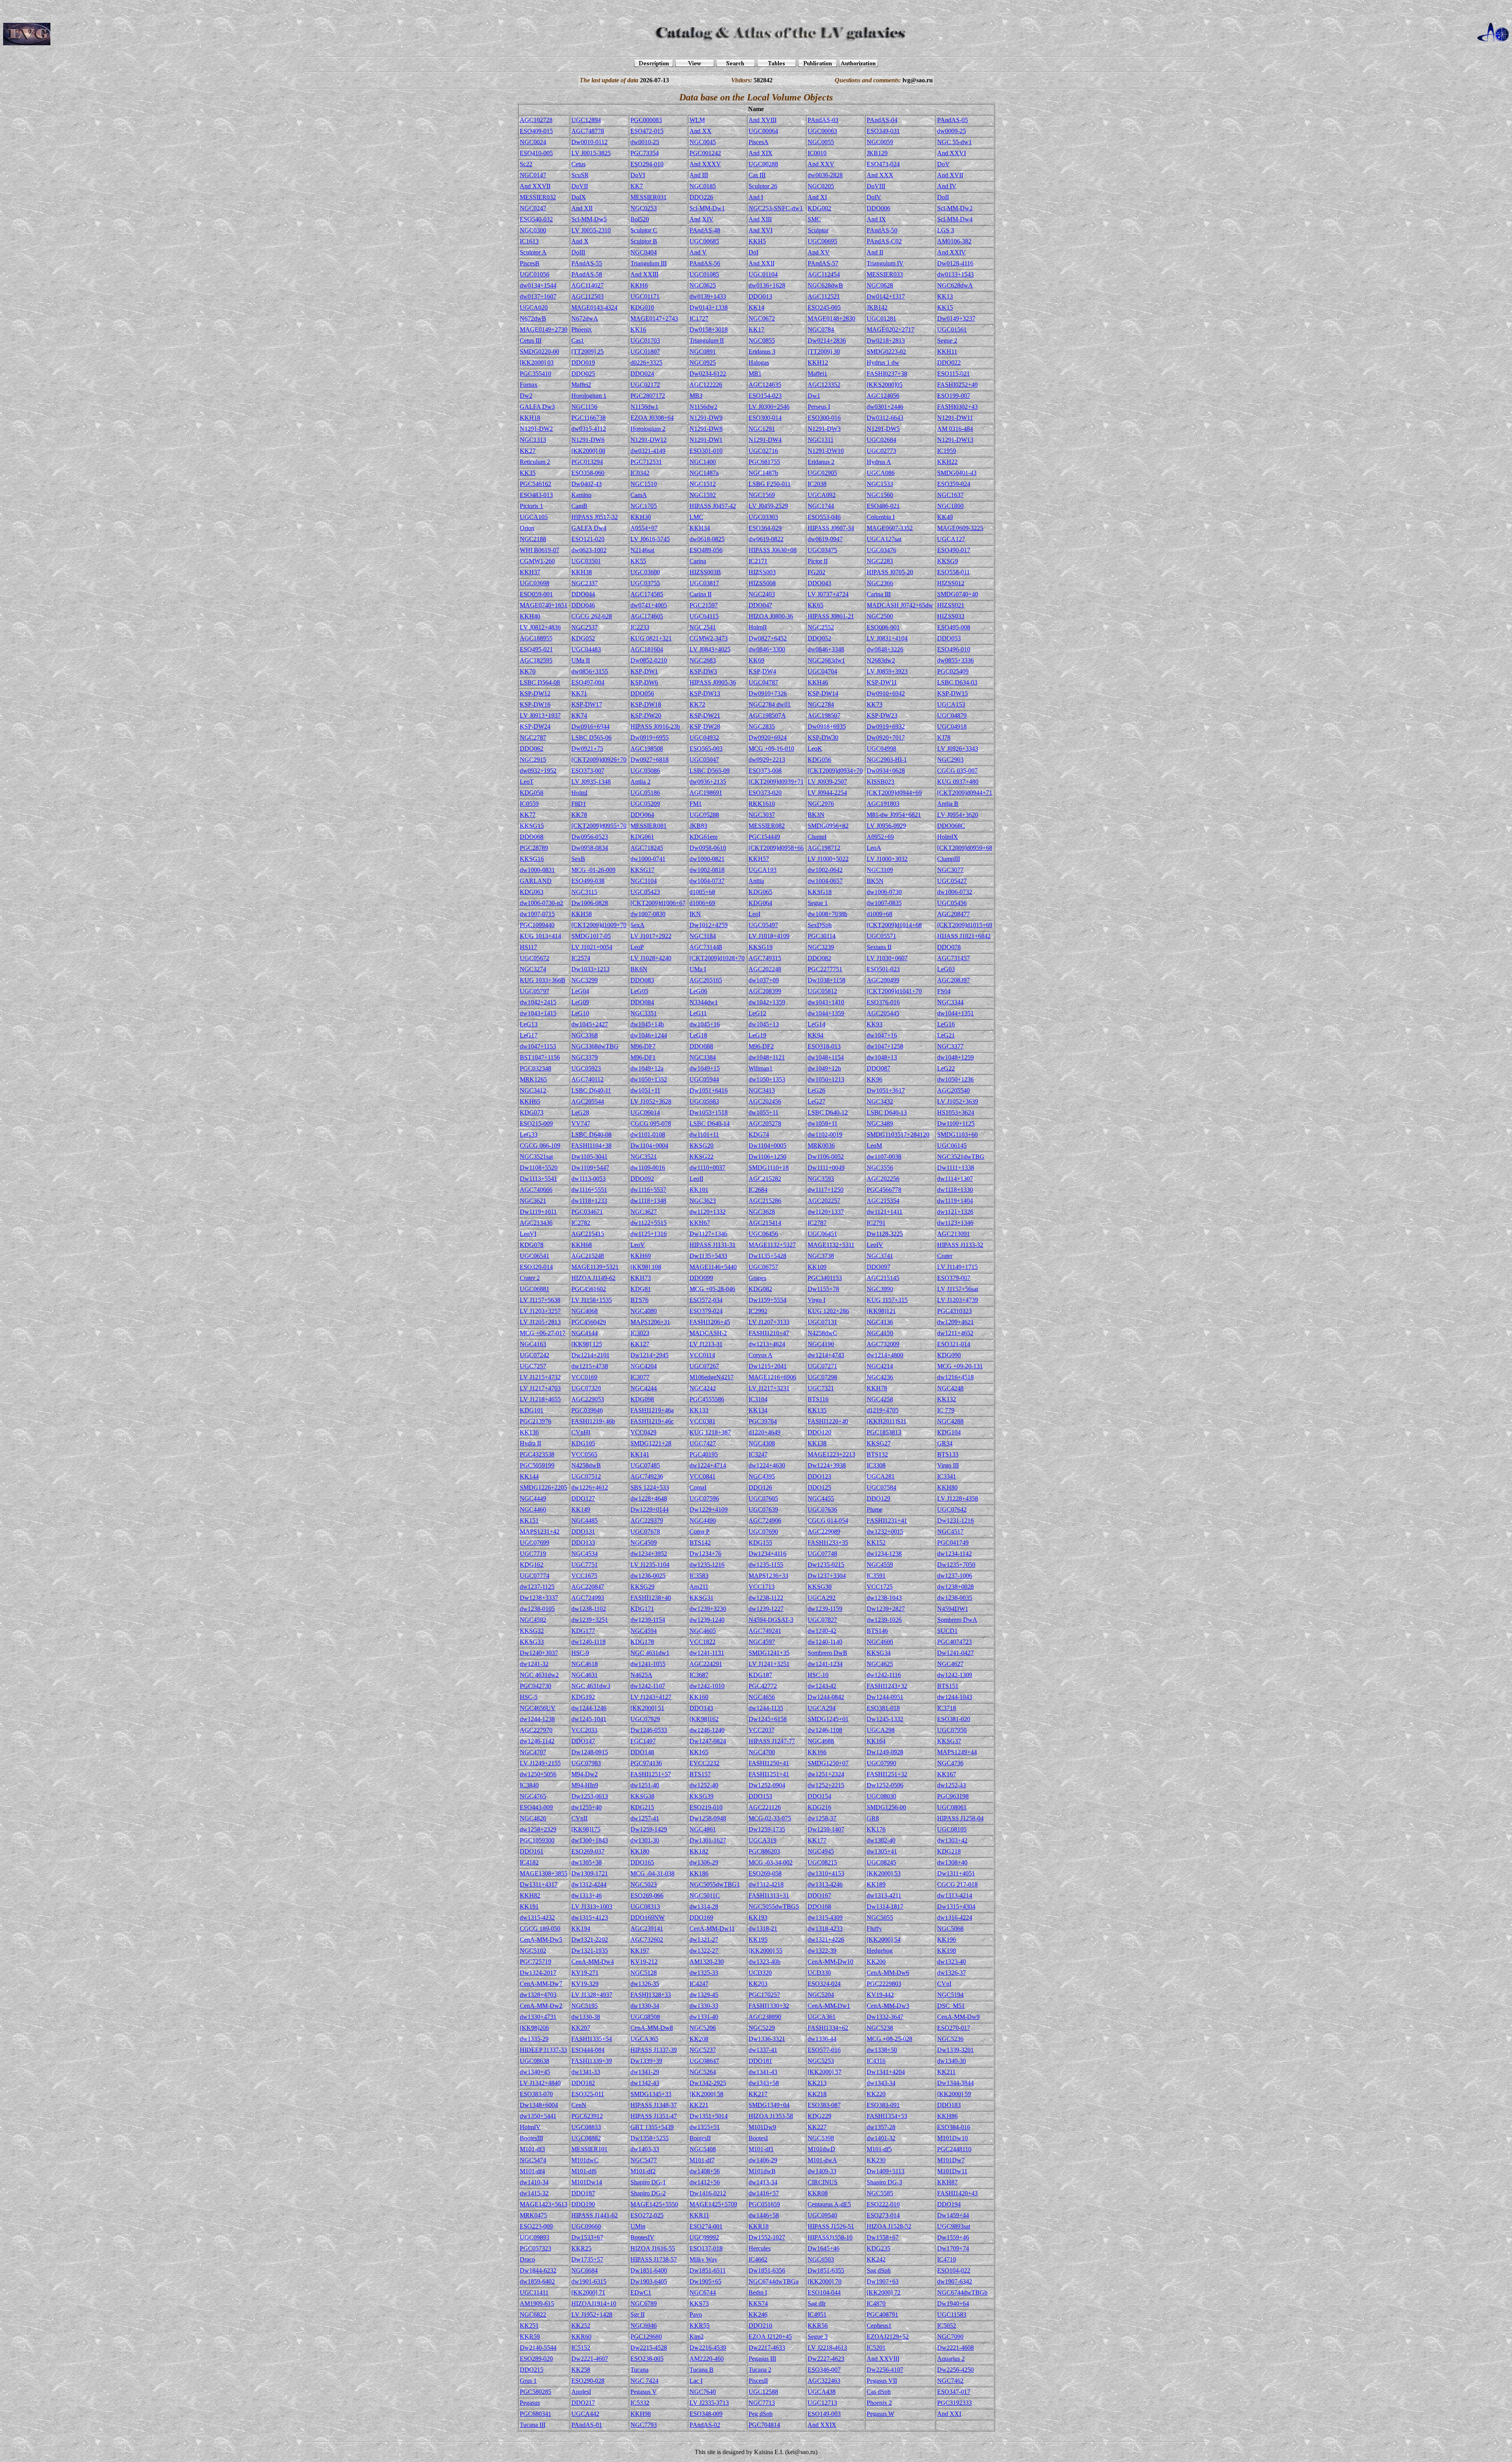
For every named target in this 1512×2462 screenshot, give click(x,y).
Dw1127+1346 (708, 1234)
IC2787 (817, 1223)
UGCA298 (881, 1730)
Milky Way (703, 2259)
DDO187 (583, 2193)
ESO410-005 (536, 153)
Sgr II (637, 2315)
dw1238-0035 (955, 1598)
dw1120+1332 (708, 1212)
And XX (700, 131)
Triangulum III (649, 263)
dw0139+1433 (708, 296)
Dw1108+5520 (539, 1168)
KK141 (640, 1454)
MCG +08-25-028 (889, 2039)
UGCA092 (822, 495)
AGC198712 (824, 848)
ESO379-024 (706, 1311)
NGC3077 (950, 870)
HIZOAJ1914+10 (594, 2303)
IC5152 (581, 2348)
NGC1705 (644, 506)
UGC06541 (535, 1256)
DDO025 (583, 374)
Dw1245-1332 (885, 1719)
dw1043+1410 (826, 1002)
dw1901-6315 (589, 2281)
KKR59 (530, 2337)
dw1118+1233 (589, 1201)
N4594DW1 (953, 1609)
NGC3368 (585, 1035)
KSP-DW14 (823, 693)
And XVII (950, 175)
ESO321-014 (954, 1344)
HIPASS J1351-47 (654, 2116)
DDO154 (819, 1796)
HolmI (579, 793)
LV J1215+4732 (540, 1377)
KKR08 (818, 2193)
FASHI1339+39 (592, 2061)
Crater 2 (530, 1278)
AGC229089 (824, 1532)
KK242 (876, 2259)
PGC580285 (535, 2392)
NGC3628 (762, 1212)
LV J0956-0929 (886, 826)
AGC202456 (765, 1101)
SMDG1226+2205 (543, 1487)
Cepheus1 (879, 2326)
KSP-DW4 (762, 671)
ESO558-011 (953, 572)
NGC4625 (880, 1664)
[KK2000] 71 (588, 2292)
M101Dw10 (952, 2138)
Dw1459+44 (953, 2215)
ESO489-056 (706, 550)
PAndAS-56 (705, 263)
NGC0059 (880, 142)
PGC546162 (535, 484)
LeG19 (757, 1035)
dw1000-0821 (707, 859)
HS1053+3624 (956, 1112)
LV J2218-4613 (827, 2348)
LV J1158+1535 (592, 1300)
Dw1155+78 (823, 1289)
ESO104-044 (824, 2292)
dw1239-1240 (707, 1620)
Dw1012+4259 (709, 925)
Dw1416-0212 (708, 2193)
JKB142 (877, 307)
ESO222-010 (883, 2204)
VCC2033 (584, 1730)
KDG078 (532, 1245)
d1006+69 (702, 903)
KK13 (945, 296)
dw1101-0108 (648, 1135)
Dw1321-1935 (590, 1951)
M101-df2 (643, 2171)
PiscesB (530, 263)
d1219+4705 (883, 1410)
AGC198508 (647, 749)
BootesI (758, 2138)
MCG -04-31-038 (652, 1873)
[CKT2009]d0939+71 (776, 782)
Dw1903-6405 (649, 2281)
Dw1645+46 (824, 2248)
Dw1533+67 (587, 2237)
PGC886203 (764, 1851)
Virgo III (948, 1465)
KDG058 (532, 793)
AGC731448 (706, 947)
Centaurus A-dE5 (829, 2204)
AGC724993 (588, 1598)
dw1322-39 (822, 1951)
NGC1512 (703, 484)
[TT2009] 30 (824, 352)
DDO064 (642, 815)
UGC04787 (763, 682)
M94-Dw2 (585, 1774)
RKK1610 (762, 804)
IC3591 (876, 1576)
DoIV (874, 197)
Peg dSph (761, 2414)
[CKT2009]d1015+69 (965, 925)
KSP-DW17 (587, 704)
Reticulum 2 (535, 462)
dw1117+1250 (825, 1190)
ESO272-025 (647, 2215)
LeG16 (946, 1024)
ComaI (698, 1487)
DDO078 (949, 947)
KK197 (640, 1951)
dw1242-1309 (955, 1675)
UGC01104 (763, 274)
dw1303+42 (952, 1840)
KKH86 (947, 2116)
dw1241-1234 (825, 1664)
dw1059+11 (823, 1123)
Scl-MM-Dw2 (955, 208)
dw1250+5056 (538, 1774)
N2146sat (642, 550)
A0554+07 (644, 528)
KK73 (875, 704)
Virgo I (816, 1300)
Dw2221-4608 (955, 2348)
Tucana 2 (760, 2370)
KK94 (815, 1035)
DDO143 (701, 1708)
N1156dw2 (703, 407)
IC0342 (640, 473)
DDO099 (701, 1278)
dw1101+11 (704, 1135)
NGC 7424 (644, 2381)
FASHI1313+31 (769, 1895)
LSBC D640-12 (828, 1112)
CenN (579, 2105)
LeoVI (528, 1234)
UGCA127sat (884, 539)
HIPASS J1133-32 (960, 1245)
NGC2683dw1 (826, 660)
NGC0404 (644, 252)
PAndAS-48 (705, 230)
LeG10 (580, 1013)
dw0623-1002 (589, 550)
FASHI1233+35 (828, 1543)
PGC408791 (882, 2315)
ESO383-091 (883, 2105)
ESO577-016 (824, 2050)
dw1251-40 (645, 1785)
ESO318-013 (824, 1046)
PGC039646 (587, 1410)
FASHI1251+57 (651, 1774)
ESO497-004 (588, 682)
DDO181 (760, 2061)
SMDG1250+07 (828, 1763)
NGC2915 (533, 760)
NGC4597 (762, 1642)
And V (698, 252)
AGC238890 (765, 2017)
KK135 (817, 1410)
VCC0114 (702, 1355)
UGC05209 (645, 804)
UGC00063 (822, 131)
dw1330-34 (645, 2006)
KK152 (876, 1543)
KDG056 (819, 760)
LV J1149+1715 (957, 1267)
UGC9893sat (954, 2226)
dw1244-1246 (589, 1708)
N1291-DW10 (826, 451)
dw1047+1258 (885, 1046)
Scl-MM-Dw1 (707, 208)
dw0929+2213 (767, 760)
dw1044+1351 (955, 1013)
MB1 (755, 374)
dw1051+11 (645, 1090)
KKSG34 (879, 1653)
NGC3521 (644, 1157)
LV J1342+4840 (540, 2083)
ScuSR (580, 175)
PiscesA (759, 142)
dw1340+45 (535, 2072)
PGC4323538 (537, 1454)
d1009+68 (879, 914)
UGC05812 (822, 991)
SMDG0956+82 (828, 826)
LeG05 (639, 991)
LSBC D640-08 (591, 1135)
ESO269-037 (588, 1851)
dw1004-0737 (707, 881)
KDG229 (819, 2116)
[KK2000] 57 (825, 2072)
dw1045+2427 (590, 1024)
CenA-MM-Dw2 (541, 2006)
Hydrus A (879, 462)
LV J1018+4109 (769, 936)
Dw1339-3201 (955, 2050)
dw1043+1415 (538, 1013)
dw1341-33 (586, 2072)
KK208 (699, 2039)
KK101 (699, 1190)
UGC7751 (585, 1565)
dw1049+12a (647, 1068)
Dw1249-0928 (885, 1752)
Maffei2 (581, 385)
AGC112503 (587, 296)
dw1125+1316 (649, 1234)
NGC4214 (880, 1366)
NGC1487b (763, 473)
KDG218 (949, 1851)
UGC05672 (535, 958)
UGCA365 (644, 2039)
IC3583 (699, 1576)
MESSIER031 (649, 197)
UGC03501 (586, 561)
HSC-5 (529, 1697)
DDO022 (949, 363)
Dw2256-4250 (955, 2370)
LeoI (754, 914)
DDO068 (532, 837)
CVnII (579, 1818)
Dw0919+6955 (649, 737)
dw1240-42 (822, 1631)
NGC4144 (585, 1333)
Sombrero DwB (827, 1653)
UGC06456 (763, 1234)
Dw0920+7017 (886, 737)
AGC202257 (824, 1201)
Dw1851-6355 (826, 2270)
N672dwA (585, 318)
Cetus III (531, 340)
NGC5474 (533, 2160)
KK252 (581, 2326)
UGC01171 (645, 296)
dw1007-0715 (537, 914)
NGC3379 (585, 1057)
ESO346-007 (824, 2370)
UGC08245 (881, 1862)
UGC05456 (952, 903)
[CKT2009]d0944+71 (965, 793)
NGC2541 (703, 627)
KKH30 (641, 517)
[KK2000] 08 (588, 451)
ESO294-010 (647, 164)
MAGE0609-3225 (960, 528)
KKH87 (947, 2182)
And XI (817, 197)
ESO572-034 (706, 1300)
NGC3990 (880, 1289)
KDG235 (878, 2248)
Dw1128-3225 (885, 1234)
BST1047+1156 (540, 1057)
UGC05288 (704, 815)
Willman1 (761, 1068)
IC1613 (529, 241)
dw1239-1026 (884, 1620)
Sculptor (818, 230)
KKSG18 (820, 892)
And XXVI (951, 153)
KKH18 (530, 418)
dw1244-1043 (955, 1697)
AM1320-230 (707, 1962)
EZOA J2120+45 (770, 2337)
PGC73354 (645, 153)
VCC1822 (702, 1642)
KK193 (758, 1917)
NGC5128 (644, 1973)
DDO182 (583, 2083)
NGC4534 (585, 1554)
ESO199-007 (954, 396)
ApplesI (581, 2392)
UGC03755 (645, 583)
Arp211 (699, 1587)
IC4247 (699, 1984)
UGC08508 (645, 2017)
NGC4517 (950, 1532)
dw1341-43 (763, 2072)
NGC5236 (950, 2039)
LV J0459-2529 (768, 506)
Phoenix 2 (879, 2403)
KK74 (579, 715)
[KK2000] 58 (706, 2094)
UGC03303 (763, 517)
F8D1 (579, 804)
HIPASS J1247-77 (772, 1741)
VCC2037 (762, 1730)
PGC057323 (535, 2248)
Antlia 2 (640, 782)
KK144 (529, 1476)
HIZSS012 (951, 583)
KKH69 (641, 1256)
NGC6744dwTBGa (774, 2281)
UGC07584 (881, 1487)
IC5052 (947, 2326)
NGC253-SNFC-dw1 (776, 208)
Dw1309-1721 (590, 1873)
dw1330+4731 (538, 2017)
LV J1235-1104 (650, 1565)
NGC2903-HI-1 (887, 760)
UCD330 (819, 1973)
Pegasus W (880, 2414)
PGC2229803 (884, 1984)
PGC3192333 (954, 2403)
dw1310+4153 (826, 1873)
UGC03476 (881, 550)
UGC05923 (586, 1068)
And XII (582, 208)
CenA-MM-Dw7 (541, 1984)
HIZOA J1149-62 (593, 1278)
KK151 (529, 1520)
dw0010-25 (645, 142)
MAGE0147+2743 (654, 318)
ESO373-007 (588, 771)
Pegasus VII (882, 2381)
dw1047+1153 (538, 1046)
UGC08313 (645, 1906)
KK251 (529, 2326)
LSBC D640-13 (887, 1112)
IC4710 (947, 2259)
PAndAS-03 (823, 120)
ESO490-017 (954, 550)
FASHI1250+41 (769, 1763)
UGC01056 (535, 274)
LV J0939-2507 (827, 782)
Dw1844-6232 (538, 2270)
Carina (698, 561)
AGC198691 (706, 793)
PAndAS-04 (882, 120)
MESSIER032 (538, 197)
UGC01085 (704, 274)
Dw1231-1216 (955, 1520)
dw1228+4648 (649, 1498)
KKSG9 (948, 561)
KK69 (756, 660)
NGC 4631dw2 (539, 1675)
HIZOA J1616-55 (653, 2248)
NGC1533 (880, 484)
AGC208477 (953, 914)
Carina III (879, 594)
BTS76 (639, 1300)
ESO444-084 (588, 2050)
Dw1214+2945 (649, 1355)
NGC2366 (880, 583)
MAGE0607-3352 (890, 528)
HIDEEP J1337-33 (543, 2050)
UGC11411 (534, 2292)
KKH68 (582, 1245)
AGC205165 (706, 980)
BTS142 (700, 1543)
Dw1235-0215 (826, 1565)
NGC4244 (644, 1388)
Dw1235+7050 (956, 1565)
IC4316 (876, 2061)
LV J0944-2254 (827, 793)
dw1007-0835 (884, 903)
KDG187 (760, 1675)
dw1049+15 (705, 1068)
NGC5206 (703, 2028)
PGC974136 (646, 1763)
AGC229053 (588, 1399)
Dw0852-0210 (649, 660)
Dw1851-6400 (649, 2270)
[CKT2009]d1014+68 (894, 925)
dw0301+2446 (885, 407)
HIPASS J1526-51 (831, 2226)
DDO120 (819, 1432)
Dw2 (526, 396)
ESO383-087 (824, 2105)
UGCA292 (822, 1598)
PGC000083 (646, 120)
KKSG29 (642, 1587)
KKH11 (947, 352)
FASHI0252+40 (957, 385)
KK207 (581, 2028)
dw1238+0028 (955, 1587)
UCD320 (760, 1973)
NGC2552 (821, 627)
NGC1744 (821, 506)
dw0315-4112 (589, 429)
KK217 (758, 2094)
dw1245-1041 (589, 1719)
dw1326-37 (951, 1973)
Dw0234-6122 (708, 374)
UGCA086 (881, 473)
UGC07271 (822, 1366)
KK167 (947, 1774)
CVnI (944, 1984)
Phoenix (582, 329)
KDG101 (532, 1410)
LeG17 (529, 1035)
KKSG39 (701, 1796)
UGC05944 (704, 1079)
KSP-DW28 (705, 726)
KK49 (945, 517)
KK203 (758, 1984)
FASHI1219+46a (652, 1410)
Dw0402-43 (586, 484)
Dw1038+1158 (826, 980)
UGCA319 (762, 1840)
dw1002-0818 (707, 870)
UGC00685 (704, 241)
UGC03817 (704, 583)
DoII (943, 197)
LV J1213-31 (706, 1344)
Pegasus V (644, 2392)
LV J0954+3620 (958, 815)
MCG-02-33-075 (770, 1818)
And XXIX (822, 2425)
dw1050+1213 (826, 1079)
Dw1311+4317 (539, 1884)
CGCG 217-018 (957, 1884)
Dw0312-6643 (885, 418)
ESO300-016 (824, 418)
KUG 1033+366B (543, 980)
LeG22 (946, 1068)
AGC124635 (765, 385)
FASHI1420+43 (957, 2193)
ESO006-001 (883, 627)
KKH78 (877, 1388)
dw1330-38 (586, 2017)
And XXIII (644, 274)
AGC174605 (647, 616)
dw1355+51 (705, 2127)
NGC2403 (762, 594)
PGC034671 (587, 1212)
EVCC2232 (704, 1763)
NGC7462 (950, 2381)
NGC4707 (533, 1752)
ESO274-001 (706, 2226)
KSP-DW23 (882, 715)
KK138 (817, 1443)
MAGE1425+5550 (654, 2204)
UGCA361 (822, 2017)
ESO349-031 (883, 131)
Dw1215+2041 (768, 1366)
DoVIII (876, 186)
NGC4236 (880, 1377)
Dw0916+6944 (590, 726)
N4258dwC (822, 1333)
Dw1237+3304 (827, 1576)
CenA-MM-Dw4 (593, 1962)
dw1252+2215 (826, 1785)
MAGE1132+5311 (831, 1245)
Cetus (578, 164)
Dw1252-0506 (885, 1785)
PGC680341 (535, 2414)
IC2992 (758, 1311)
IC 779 (946, 1410)
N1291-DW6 (588, 440)
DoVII (580, 186)
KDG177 (583, 1631)
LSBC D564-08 (540, 682)
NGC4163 (533, 1344)
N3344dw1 (704, 1002)
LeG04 (580, 991)
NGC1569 (762, 495)
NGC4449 (533, 1498)
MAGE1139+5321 (595, 1267)
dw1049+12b (824, 1068)
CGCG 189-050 (540, 1929)
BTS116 (818, 1399)
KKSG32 (532, 1631)
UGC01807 (645, 352)
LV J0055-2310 (591, 230)
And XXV (821, 164)
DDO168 (819, 1906)
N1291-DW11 (955, 418)
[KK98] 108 (646, 1267)
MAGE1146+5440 (713, 1267)
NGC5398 (821, 2138)
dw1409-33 (822, 2171)
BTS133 (948, 1454)
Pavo (696, 2315)
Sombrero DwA (957, 1620)
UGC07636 (822, 1509)
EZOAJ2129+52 (888, 2337)
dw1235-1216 (707, 1565)
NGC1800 (950, 506)
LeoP (637, 947)
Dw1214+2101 (590, 1355)
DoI (753, 252)
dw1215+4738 (590, 1366)
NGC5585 (880, 2193)
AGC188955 (536, 638)
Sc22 (526, 164)
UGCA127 (951, 539)
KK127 (640, 1344)
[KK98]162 (704, 1719)
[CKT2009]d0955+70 (599, 826)
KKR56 (818, 2326)
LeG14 (816, 1024)
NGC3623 (703, 1201)
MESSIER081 (649, 826)
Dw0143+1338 (709, 307)
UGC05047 (704, 760)
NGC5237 (703, 2050)
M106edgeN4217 (712, 1377)
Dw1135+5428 (767, 1256)
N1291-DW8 (706, 429)
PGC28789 (534, 848)
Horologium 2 (648, 429)
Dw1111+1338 (956, 1168)
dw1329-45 (704, 1995)
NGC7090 (950, 2337)
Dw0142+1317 (886, 296)
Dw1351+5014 (709, 2116)
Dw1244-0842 (826, 1697)
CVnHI (581, 1432)
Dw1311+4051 (956, 1873)
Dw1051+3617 (886, 1090)
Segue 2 (947, 340)
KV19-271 (585, 1973)
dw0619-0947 (825, 539)
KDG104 (949, 1432)
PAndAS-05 (952, 120)
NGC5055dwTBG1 (715, 1884)
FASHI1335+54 (592, 2039)
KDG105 (583, 1443)
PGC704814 (764, 2425)
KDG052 (583, 638)
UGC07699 (535, 1543)
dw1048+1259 (955, 1057)
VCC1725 (880, 1587)
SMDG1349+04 (769, 2105)
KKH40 (530, 616)
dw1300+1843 (590, 1840)
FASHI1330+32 (769, 2006)
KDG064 (760, 903)
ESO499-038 (588, 881)
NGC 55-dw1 (954, 142)
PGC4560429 (589, 1322)
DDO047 (760, 605)
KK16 (638, 329)
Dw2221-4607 (590, 2359)
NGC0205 (821, 186)
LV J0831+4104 (887, 638)
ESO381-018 (883, 1708)
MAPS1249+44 (957, 1752)
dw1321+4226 (826, 1940)
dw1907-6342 (955, 2281)
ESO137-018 (706, 2248)
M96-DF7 (643, 1046)
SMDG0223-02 (886, 352)
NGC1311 (821, 440)
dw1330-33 (704, 2006)
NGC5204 (821, 1995)
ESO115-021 (953, 374)
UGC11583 (952, 2315)
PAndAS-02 (705, 2425)
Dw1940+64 (953, 2303)
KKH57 (759, 859)
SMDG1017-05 (591, 936)
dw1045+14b (647, 1024)
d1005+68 (702, 892)
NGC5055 (880, 1917)
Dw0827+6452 (768, 638)
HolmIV (530, 2127)
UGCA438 (822, 2392)
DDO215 (532, 2370)
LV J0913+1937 (540, 715)
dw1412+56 (705, 2182)
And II (875, 252)
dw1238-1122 (766, 1598)
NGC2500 (880, 616)
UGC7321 (821, 1388)
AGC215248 (588, 1256)
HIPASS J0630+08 (773, 550)
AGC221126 (765, 1807)
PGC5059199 (537, 1465)
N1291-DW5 (883, 429)
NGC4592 (533, 1620)
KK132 (947, 1399)
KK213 (817, 2083)
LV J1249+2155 (540, 1763)
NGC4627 (950, 1664)
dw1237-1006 (955, 1576)
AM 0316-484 (955, 429)
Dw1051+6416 (709, 1090)
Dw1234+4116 (767, 1554)
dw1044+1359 (826, 1013)
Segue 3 (818, 2337)
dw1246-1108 (825, 1730)
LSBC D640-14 (710, 1123)
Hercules (760, 2248)
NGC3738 (821, 1256)
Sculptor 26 (763, 186)
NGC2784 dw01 (770, 704)
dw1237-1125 (537, 1587)
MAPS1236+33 (768, 1576)
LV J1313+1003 (592, 1906)
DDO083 (642, 980)
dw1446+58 (764, 2215)
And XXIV (951, 252)
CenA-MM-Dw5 (541, 1940)
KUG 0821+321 (651, 638)
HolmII (758, 627)
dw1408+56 (705, 2171)
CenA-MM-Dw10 (830, 1962)
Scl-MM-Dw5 (589, 219)
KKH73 (641, 1278)
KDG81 (641, 1289)
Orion (527, 528)
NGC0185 (703, 186)
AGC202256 (883, 1179)
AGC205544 (588, 1101)
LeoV (638, 1245)
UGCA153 (951, 704)
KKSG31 (701, 1598)
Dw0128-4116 (955, 263)
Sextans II (879, 947)
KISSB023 (880, 782)
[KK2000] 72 (884, 2292)
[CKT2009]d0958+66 (776, 848)
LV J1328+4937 (592, 1995)
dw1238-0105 (537, 1609)
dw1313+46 (586, 1895)
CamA (639, 495)
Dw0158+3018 (709, 329)
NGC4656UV (538, 1708)
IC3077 (640, 1377)
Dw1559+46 (953, 2237)
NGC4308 (762, 1443)
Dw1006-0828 (590, 903)
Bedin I (758, 2292)
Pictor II (818, 561)
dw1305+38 (586, 1862)
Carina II (700, 594)
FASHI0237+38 (887, 374)
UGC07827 (822, 1620)
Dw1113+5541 (538, 1179)
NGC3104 (644, 881)
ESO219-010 (706, 1807)
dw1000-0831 (537, 870)
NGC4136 (880, 1322)
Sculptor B (644, 241)
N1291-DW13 (955, 440)
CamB (579, 506)
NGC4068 (585, 1311)
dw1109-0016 (648, 1168)
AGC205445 (883, 1013)
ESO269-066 (647, 1895)
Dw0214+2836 (827, 340)
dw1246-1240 (707, 1730)
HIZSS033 (951, 616)
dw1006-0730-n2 (541, 903)
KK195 (758, 1940)
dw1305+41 (882, 1851)
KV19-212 (644, 1962)
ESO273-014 (883, 2215)
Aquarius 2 (951, 2359)
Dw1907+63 (883, 2281)
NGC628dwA (955, 285)
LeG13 (529, 1024)
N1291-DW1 (706, 440)
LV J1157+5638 (540, 1300)
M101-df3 (532, 2149)
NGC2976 (821, 804)
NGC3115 (584, 892)
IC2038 (817, 484)
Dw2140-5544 (538, 2348)
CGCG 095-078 (651, 1123)
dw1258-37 (822, 1818)
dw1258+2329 (538, 1829)
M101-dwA (822, 2160)
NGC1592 (703, 495)
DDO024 (642, 374)
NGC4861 (703, 1829)
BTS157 (700, 1774)
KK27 (528, 451)
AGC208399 (765, 991)
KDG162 (532, 1565)
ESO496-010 (954, 649)
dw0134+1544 (538, 285)
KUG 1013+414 (540, 936)
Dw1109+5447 (590, 1168)
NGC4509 (644, 1543)
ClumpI (817, 837)
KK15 (945, 307)
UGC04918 (952, 726)
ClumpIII (949, 859)
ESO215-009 (536, 1123)
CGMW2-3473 (709, 638)
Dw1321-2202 (590, 1940)
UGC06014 (645, 1112)
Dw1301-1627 (708, 1840)
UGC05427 (952, 881)
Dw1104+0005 (767, 1146)
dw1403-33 (645, 2149)
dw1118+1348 (648, 1201)
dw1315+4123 (590, 1917)
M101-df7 (702, 2160)
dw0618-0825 (707, 539)
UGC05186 (645, 793)
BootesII (700, 2138)
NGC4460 (533, 1509)
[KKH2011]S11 (887, 1421)
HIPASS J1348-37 (654, 2105)
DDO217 (583, 2403)
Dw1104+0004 (649, 1146)
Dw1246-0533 (649, 1730)
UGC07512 (586, 1476)
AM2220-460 (707, 2359)
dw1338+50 (882, 2050)
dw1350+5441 (538, 2116)
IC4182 (529, 1862)
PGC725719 (535, 1962)
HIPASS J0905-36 (713, 682)
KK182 (699, 1851)
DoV (943, 164)
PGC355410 (535, 374)
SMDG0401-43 (957, 473)
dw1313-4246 (825, 1884)
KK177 (817, 1840)
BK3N (816, 815)
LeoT (527, 782)
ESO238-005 (647, 2359)
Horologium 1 (589, 396)
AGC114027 (587, 285)
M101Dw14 (587, 2182)
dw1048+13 (882, 1057)
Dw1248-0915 (590, 1752)
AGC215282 (765, 1179)
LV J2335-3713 (709, 2403)
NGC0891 (703, 352)
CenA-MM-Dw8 (652, 2028)
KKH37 (530, 572)
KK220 (876, 2094)
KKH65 (530, 1101)
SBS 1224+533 (650, 1487)
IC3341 (947, 1476)
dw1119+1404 (955, 1201)
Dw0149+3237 (956, 318)
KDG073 (532, 1112)
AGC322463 (824, 2381)
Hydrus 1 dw (883, 363)
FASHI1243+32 (887, 1686)
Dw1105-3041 (589, 1157)
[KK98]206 (534, 2028)
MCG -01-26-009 (593, 870)
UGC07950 (952, 1730)
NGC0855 (762, 340)
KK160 (699, 1697)
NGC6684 (585, 2270)
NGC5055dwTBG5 (774, 1906)
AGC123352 (824, 385)
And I (756, 197)
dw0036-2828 (825, 175)
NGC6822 (533, 2315)
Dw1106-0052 (826, 1157)
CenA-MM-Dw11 (712, 1929)
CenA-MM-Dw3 (888, 2006)
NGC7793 (644, 2425)
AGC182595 (536, 660)
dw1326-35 (645, 1984)
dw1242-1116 (884, 1675)
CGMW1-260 (537, 561)
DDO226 (701, 197)
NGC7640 (703, 2392)
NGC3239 (821, 947)
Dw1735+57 (587, 2259)
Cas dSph (879, 2392)
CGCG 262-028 (592, 616)
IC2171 (758, 561)
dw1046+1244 (649, 1035)
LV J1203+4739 (958, 1300)
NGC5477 (644, 2160)
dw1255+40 (586, 1807)
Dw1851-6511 (708, 2270)
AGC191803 (883, 804)
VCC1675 (584, 1576)
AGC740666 (536, 1190)
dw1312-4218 (766, 1884)
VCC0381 (702, 1421)
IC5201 (876, 2348)
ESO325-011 (588, 2094)
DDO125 (819, 1487)
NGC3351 (644, 1013)
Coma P (699, 1532)
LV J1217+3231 (769, 1388)
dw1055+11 (763, 1112)
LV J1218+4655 (540, 1399)
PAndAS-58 (587, 274)
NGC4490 (703, 1520)
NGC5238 (880, 2028)
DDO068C (951, 826)
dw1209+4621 (955, 1322)
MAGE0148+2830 (831, 318)
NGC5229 (762, 2028)
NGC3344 (950, 1002)
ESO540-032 (536, 219)
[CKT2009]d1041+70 (894, 991)
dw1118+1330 (955, 1190)
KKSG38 (642, 1796)
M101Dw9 (762, 2127)
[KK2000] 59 (954, 2094)
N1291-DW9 (706, 418)
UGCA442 (585, 2414)
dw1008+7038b (827, 914)
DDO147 (583, 1741)
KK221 (699, 2105)
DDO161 (532, 1851)
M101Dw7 (951, 2160)
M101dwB (762, 2171)
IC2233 (640, 627)
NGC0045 (703, 142)
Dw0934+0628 (886, 771)
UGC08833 (586, 2127)
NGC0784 (821, 329)
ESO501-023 (883, 969)
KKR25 (581, 2248)
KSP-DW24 (535, 726)
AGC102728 (536, 120)
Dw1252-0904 (767, 1785)
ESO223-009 (536, 2226)
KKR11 (699, 2215)
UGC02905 (822, 473)
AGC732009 (883, 1344)
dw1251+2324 (826, 1774)
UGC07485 (645, 1465)
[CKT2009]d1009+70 (599, 925)
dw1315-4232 (537, 1917)
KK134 (758, 1410)
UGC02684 (881, 440)
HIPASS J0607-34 (831, 528)
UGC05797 (535, 991)
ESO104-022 (954, 2270)
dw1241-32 (534, 1664)
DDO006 (878, 208)
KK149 (581, 1509)
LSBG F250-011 (770, 484)
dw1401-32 (881, 2138)
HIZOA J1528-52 (889, 2226)
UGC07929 (645, 1719)
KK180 (640, 1851)
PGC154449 (764, 837)
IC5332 (640, 2403)
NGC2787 (533, 737)
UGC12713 (822, 2403)
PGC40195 (704, 1454)
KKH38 (582, 572)
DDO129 (878, 1498)
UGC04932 (704, 737)
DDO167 (819, 1895)
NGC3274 (533, 969)
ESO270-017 (954, 2028)
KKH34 (700, 528)
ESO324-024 (824, 1984)
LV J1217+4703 (540, 1388)
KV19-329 (585, 1984)
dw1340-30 (951, 2061)
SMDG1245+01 (828, 1719)
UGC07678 (645, 1532)
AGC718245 (647, 848)
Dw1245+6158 (768, 1719)
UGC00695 (822, 241)
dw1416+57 (764, 2193)
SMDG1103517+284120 (898, 1135)
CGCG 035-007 (957, 771)
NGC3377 (950, 1046)
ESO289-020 (536, 2359)
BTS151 (948, 1686)
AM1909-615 (537, 2303)
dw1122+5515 (649, 1223)
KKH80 (947, 1487)
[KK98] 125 (587, 1344)
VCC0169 (584, 1377)
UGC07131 (822, 1322)
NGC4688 (821, 1741)
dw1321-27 (704, 1940)
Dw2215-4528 (649, 2348)
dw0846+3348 (826, 649)
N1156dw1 (644, 407)
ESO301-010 (706, 451)
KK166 (817, 1752)
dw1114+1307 (955, 1179)
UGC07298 (822, 1377)
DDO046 (583, 605)
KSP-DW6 (644, 682)
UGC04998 (881, 749)
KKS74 (758, 2303)
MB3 (696, 396)
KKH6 (639, 285)
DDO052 (819, 638)
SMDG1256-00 (886, 1807)
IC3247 (758, 1454)
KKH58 (582, 914)
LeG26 (816, 1090)
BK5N (875, 881)
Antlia (756, 881)
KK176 (876, 1829)
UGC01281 (881, 318)
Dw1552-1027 (767, 2237)
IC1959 (947, 451)
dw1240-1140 (825, 1642)
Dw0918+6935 (827, 726)
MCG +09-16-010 (771, 749)
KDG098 (642, 1399)
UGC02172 (645, 385)
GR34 (945, 1443)
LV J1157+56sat (958, 1289)
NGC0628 (880, 285)
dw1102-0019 (825, 1135)
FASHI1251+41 (769, 1774)
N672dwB (533, 318)
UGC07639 (763, 1509)
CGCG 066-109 (540, 1146)
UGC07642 (952, 1509)
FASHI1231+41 (887, 1520)
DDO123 (819, 1476)
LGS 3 (946, 230)
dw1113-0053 (588, 1179)
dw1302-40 (881, 1840)
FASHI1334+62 (828, 2028)
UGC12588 (763, 2392)
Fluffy (874, 1929)
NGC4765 (533, 1796)
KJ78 (944, 737)
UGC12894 (586, 120)
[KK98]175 (586, 1829)
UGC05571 (881, 936)
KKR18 (759, 2226)
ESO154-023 (765, 396)
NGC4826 (533, 1818)
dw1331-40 (704, 2017)
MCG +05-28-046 (712, 1289)
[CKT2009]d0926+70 (599, 760)
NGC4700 (762, 1752)
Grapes (757, 1278)
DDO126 (760, 1487)
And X (580, 241)
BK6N (639, 969)
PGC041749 (953, 1543)
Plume (875, 1509)
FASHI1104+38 (591, 1146)
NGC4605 (703, 1631)
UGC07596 (704, 1498)
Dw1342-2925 (708, 2083)
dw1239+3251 (590, 1620)
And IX (876, 219)
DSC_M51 (951, 2006)
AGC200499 (883, 980)
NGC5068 (950, 1929)
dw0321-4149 (648, 451)
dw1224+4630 (767, 1465)
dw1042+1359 (767, 1002)
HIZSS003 (762, 572)
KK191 (529, 1906)
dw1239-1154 (648, 1620)
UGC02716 (763, 451)
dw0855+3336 (955, 660)
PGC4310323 (954, 1311)
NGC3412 (533, 1090)
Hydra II (530, 1443)
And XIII (760, 219)
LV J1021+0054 (592, 947)
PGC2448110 (954, 2149)
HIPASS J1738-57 (654, 2259)
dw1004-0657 (825, 881)
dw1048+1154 (826, 1057)
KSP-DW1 (644, 671)
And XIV (701, 219)
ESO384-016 (954, 2127)
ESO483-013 (536, 495)
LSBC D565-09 (710, 771)
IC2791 (876, 1223)
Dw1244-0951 (885, 1697)
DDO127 (583, 1498)
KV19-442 (880, 1995)
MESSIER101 (589, 2149)
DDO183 (949, 2105)
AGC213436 (536, 1223)
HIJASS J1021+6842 (964, 936)
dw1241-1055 (648, 1664)
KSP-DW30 (823, 737)
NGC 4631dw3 (591, 1686)
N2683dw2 (881, 660)
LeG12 (757, 1013)
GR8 (873, 1818)
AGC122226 (706, 385)
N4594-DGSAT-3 (771, 1620)
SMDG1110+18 (769, 1168)
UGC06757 (763, 1267)
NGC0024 (533, 142)
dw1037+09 (764, 980)
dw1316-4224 (955, 1917)
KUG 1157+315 (887, 1300)
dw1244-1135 (766, 1708)
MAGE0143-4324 (594, 307)
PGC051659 (764, 2204)
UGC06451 (822, 1234)
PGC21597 (704, 605)
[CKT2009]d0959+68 (965, 848)
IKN (695, 914)
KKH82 (530, 1895)
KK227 (817, 2127)
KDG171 (642, 1609)
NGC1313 (533, 440)
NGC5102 (533, 1951)
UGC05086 (645, 771)
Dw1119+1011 (538, 1212)
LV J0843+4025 (710, 649)
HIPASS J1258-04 (960, 1818)
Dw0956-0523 (590, 837)
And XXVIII (883, 2359)
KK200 (876, 1962)
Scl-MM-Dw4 (955, 219)
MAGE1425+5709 (713, 2204)
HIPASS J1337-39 (654, 2050)
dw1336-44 (822, 2039)
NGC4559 (880, 1565)
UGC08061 (952, 1807)
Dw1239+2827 (886, 1609)
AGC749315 (765, 958)
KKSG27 (879, 1443)
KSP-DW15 (952, 693)
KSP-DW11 (882, 682)
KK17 (756, 329)
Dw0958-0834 (590, 848)
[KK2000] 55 (765, 1951)
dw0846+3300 (767, 649)
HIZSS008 (762, 583)
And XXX (880, 175)
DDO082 (819, 958)
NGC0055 (821, 142)
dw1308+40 (952, 1862)
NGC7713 (762, 2403)
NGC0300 (533, 230)
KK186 (699, 1873)
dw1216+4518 (955, 1377)
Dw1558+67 (883, 2237)
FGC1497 (643, 1741)
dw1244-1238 (537, 1719)
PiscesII (758, 2381)
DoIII (578, 252)
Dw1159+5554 (767, 1300)
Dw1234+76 (705, 1554)
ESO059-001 (536, 594)
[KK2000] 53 (884, 1873)
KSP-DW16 (535, 704)
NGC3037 (762, 815)
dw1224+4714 (708, 1465)
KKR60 (581, 2337)
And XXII (762, 263)
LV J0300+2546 (769, 407)
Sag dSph (879, 2270)
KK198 (947, 1951)
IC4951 (817, 2315)
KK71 (579, 693)
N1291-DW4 (765, 440)
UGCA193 (762, 870)
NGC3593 (821, 1179)
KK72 (697, 704)
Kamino (581, 495)
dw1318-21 (763, 1929)
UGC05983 (704, 1101)
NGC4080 (644, 1311)
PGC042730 (535, 1686)
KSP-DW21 (705, 715)
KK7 (637, 186)
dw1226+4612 (590, 1487)
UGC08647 (704, 2061)
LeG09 (580, 1002)
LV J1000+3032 (887, 859)
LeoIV (875, 1245)
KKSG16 (532, 859)
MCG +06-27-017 (543, 1333)
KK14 (756, 307)
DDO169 (701, 1917)
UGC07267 (704, 1366)
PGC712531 (646, 462)
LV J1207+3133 (769, 1322)
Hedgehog (880, 1951)
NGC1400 (703, 462)
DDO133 (583, 1543)
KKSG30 (820, 1587)
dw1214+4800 (885, 1355)
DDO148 (642, 1752)
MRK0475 (533, 2215)
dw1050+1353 (767, 1079)
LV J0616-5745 (650, 539)
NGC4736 (950, 1763)
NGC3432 (880, 1101)
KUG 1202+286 (828, 1311)
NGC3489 (880, 1123)
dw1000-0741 (648, 859)
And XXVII (535, 186)
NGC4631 (585, 1675)
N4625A (641, 1675)
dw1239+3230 (708, 1609)
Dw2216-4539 (708, 2348)
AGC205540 (953, 1090)
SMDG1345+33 (651, 2094)
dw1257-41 (645, 1818)
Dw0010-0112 (589, 142)
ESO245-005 (824, 307)
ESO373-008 (765, 771)
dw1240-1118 (588, 1642)
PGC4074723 (954, 1642)
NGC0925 (703, 363)
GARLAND (536, 881)
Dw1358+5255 (649, 2138)
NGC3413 (762, 1090)
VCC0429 (643, 1432)
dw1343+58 (764, 2083)
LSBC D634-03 (957, 682)
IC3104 (758, 1399)
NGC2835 (762, 726)
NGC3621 (533, 1201)
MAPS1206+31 (650, 1322)
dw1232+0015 (885, 1532)
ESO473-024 (883, 164)
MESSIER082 (767, 826)
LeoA (874, 848)
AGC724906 (765, 1520)
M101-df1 (761, 2149)
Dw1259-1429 (649, 1829)
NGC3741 (880, 1256)
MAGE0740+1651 (544, 605)
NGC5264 (703, 2072)
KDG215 (642, 1807)
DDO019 (583, 363)
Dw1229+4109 (709, 1509)
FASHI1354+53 (887, 2116)
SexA (637, 925)
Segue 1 (818, 903)
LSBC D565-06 (591, 737)
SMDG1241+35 (769, 1653)
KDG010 (642, 307)
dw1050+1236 (955, 1079)
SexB (578, 859)
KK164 (876, 1741)
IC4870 (876, 2303)
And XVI (761, 230)
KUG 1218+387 (710, 1432)
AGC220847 (588, 1587)
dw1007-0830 (648, 914)
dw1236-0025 (648, 1576)
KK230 (876, 2160)
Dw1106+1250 (767, 1157)
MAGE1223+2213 (831, 1454)
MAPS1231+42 (540, 1532)
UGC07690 (763, 1532)
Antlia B (948, 804)
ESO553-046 (824, 517)
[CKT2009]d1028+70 (717, 958)
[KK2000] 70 (825, 2281)
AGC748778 (588, 131)
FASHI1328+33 (651, 1995)
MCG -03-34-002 (771, 1862)
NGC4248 (950, 1388)
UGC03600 (645, 572)
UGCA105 (534, 517)
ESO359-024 (954, 484)
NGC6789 (644, 2303)
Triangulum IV (885, 263)
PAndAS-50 (882, 230)
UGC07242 (535, 1355)
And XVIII (762, 120)
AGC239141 (647, 1929)
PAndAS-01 (587, 2425)
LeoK (815, 749)
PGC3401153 (825, 1278)
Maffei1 (817, 374)
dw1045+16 (705, 1024)
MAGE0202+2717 (890, 329)
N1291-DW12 (649, 440)
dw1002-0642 (825, 870)
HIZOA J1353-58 (771, 2116)
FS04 (944, 991)
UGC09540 (822, 2215)
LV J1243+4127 (651, 1697)
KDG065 (760, 892)
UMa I (698, 969)
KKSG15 (532, 826)
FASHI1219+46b (593, 1421)
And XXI (949, 2414)
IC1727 (699, 318)
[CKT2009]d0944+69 (894, 793)
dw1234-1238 (884, 1554)
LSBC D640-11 (591, 1090)
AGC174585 (647, 594)
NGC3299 (585, 980)
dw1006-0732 (955, 892)
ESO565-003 (706, 749)
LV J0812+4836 (540, 627)
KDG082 (760, 1289)
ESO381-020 (954, 1719)
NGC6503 (821, 2259)
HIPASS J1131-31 (712, 1245)
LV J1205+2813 (540, 1322)
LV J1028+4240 (651, 958)
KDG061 (642, 837)
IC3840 (529, 1785)
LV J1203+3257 (540, 1311)
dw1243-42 (822, 1686)
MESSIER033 (885, 274)
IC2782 (581, 1223)
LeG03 (946, 969)
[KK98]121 (881, 1311)
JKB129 (877, 153)
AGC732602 (647, 1940)
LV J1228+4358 (958, 1498)
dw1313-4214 (955, 1895)
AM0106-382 (954, 241)
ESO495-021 (536, 649)
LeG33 (529, 1135)
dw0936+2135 (708, 782)
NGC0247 (533, 208)
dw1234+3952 (649, 1554)
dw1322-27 (704, 1951)
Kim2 (697, 2337)
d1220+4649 (764, 1432)
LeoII (696, 1179)
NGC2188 (533, 539)
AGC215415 (588, 1234)
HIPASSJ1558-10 (830, 2237)
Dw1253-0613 (590, 1796)
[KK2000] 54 (884, 1940)
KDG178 (642, 1642)
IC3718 (947, 1708)
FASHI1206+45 (710, 1322)
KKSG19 (761, 947)
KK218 (817, 2094)
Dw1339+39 (646, 2061)
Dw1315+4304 (956, 1906)
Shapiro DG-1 (648, 2182)
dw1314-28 (704, 1906)
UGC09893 (535, 2237)
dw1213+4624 (767, 1344)
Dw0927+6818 (649, 760)
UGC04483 (586, 649)
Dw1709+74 (953, 2248)
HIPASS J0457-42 (713, 506)
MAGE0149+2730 (544, 329)
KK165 (699, 1752)
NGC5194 (950, 1995)
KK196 (947, 1940)
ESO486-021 (883, 506)
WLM (697, 120)
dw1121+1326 (955, 1212)
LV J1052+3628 (651, 1101)
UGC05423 (645, 892)
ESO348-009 (706, 2414)
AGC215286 (765, 1201)
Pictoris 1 (531, 506)
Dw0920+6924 (768, 737)
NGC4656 (762, 1697)
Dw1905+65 (705, 2281)
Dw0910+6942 (886, 693)
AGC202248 (765, 969)
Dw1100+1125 (956, 1123)
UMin (638, 2226)
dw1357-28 (881, 2127)
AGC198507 (824, 715)
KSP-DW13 (705, 693)
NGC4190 (821, 1344)
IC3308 (876, 1465)
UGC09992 (704, 2237)
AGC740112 (587, 1079)
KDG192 (583, 1697)
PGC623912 (587, 2116)
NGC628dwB (825, 285)
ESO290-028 (588, 2381)
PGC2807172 (648, 396)
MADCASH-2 (708, 1333)
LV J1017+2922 (651, 936)
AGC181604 (647, 649)
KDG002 (819, 208)
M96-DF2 (761, 1046)
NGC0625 (703, 285)
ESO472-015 (647, 131)
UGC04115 (704, 616)
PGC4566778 (884, 1190)
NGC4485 (585, 1520)
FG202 (816, 572)
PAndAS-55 (587, 263)
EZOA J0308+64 (652, 418)
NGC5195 (585, 2006)
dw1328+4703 (538, 1995)
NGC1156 (584, 407)
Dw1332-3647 (885, 2017)
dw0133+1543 (955, 274)
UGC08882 (586, 2138)
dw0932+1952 (538, 771)
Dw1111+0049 (826, 1168)
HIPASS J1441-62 (595, 2215)
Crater (945, 1256)
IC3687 (699, 1675)
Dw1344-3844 (955, 2083)
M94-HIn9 (585, 1785)
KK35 (528, 473)
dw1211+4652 (955, 1333)
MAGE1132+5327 (772, 1245)
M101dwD (821, 2149)
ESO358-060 (588, 473)
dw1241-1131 (707, 1653)
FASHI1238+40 (651, 1598)
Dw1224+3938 (827, 1465)
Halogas (759, 363)
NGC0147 (533, 175)
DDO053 (949, 638)
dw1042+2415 (538, 1002)
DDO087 (878, 1068)
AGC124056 (883, 396)
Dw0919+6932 (886, 726)
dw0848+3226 (885, 649)
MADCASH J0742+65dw (900, 605)
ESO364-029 (765, 528)
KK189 (876, 1884)
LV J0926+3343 (958, 749)
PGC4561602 (589, 1289)
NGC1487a (704, 473)
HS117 (528, 947)
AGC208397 (953, 980)
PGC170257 (764, 1995)
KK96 (875, 1079)
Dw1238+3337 (539, 1598)
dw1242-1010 (707, 1686)
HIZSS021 (951, 605)
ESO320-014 (536, 1267)
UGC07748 (822, 1554)
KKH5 (757, 241)
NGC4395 (762, 1476)
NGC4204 (644, 1366)
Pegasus (530, 2403)
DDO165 (642, 1862)
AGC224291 (706, 1664)
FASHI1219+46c (652, 1421)
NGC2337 (585, 583)
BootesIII (531, 2138)
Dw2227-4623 (826, 2359)
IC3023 (640, 1333)
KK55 (638, 561)
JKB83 (698, 826)
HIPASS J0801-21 (831, 616)
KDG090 (949, 1355)
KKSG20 (701, 1146)
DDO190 (583, 2204)
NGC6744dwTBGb (962, 2292)
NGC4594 (644, 1631)
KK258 (581, 2370)
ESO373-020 (765, 793)
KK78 (579, 815)
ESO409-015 (536, 131)
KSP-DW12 (535, 693)
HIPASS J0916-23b (655, 726)
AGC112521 (824, 296)
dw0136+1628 (767, 285)
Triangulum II (707, 340)
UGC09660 (586, 2226)
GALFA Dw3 (537, 407)
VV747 (581, 1123)
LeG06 (698, 991)
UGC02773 (881, 451)
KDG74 (759, 1135)
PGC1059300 (537, 1840)
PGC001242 (705, 153)
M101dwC (585, 2160)
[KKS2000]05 (885, 385)
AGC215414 (765, 1223)
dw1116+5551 (589, 1190)
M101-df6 (584, 2171)
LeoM (874, 1146)
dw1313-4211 (884, 1895)
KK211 (946, 2072)
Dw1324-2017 (538, 1973)
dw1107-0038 (884, 1157)
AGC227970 (536, 1730)
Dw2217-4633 (767, 2348)
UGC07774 (535, 1576)
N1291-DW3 (824, 429)
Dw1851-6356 (767, 2270)
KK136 (529, 1432)
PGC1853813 (884, 1432)
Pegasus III (762, 2359)
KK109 (817, 1267)
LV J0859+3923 (887, 671)
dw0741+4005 (649, 605)
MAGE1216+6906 (772, 1377)
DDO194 (949, 2204)
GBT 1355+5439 (652, 2127)
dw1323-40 (951, 1962)
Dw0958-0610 (708, 848)
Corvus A (761, 1355)
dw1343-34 (881, 2083)
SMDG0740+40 (958, 594)
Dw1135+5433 (708, 1256)
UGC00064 (763, 131)
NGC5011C (705, 1895)
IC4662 (758, 2259)
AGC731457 (953, 958)
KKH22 (947, 462)
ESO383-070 (536, 2094)
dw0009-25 (951, 131)
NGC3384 (703, 1057)
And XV (819, 252)
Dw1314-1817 (885, 1906)
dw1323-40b (764, 1962)
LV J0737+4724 (828, 594)
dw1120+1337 (826, 1212)
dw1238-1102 (589, 1609)
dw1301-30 (645, 1840)
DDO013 (760, 296)
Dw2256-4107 (885, 2370)
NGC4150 (880, 1333)
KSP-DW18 (646, 704)
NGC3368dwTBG (595, 1046)
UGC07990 (881, 1763)
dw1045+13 (764, 1024)
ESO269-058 (765, 1873)
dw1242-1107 (648, 1686)
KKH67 (700, 1223)
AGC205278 (765, 1123)
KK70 (528, 671)
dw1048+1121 (767, 1057)
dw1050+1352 (649, 1079)
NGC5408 (703, 2149)
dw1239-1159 (825, 1609)
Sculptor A (533, 252)
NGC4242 (703, 1388)
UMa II (581, 660)
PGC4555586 (707, 1399)
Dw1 (814, 396)
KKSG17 (642, 870)
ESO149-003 (824, 2414)
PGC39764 (763, 1421)
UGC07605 (763, 1498)
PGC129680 (646, 2337)
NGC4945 (821, 1851)
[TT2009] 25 (587, 352)
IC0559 (529, 804)
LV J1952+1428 (592, 2315)
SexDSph (820, 925)
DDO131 (583, 1532)
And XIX (761, 153)
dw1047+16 (882, 1035)
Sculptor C (644, 230)
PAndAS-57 (823, 263)
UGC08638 (535, 2061)
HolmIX (948, 837)
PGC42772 (763, 1686)
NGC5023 (644, 1884)
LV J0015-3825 (591, 153)
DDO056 (642, 693)
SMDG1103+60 (957, 1135)
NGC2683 (703, 660)
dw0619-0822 (766, 539)
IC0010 (817, 153)
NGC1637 (950, 495)
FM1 (696, 804)
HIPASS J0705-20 (890, 572)
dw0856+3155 (590, 671)
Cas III (757, 175)
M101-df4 (532, 2171)
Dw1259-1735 (767, 1829)
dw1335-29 (534, 2039)
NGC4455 (821, 1498)
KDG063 (532, 892)
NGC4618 (585, 1664)
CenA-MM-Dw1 (829, 2006)
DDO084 (642, 1002)
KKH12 (818, 363)
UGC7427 (703, 1443)
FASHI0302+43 (957, 407)
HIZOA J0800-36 (771, 616)
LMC (696, 517)
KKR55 (699, 2326)
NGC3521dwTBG (961, 1157)
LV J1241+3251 (769, 1664)
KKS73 (699, 2303)
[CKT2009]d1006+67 (658, 903)
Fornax (529, 385)
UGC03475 (822, 550)
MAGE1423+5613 (544, 2204)
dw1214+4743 (826, 1355)
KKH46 (818, 682)
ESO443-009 (536, 1807)
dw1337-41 (763, 2050)
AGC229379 (647, 1520)
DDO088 (701, 1046)
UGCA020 (534, 307)
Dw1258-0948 (708, 1818)
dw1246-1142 (537, 1741)
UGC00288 (763, 164)
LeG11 (698, 1013)
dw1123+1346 (955, 1223)
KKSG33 (532, 1642)
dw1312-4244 (589, 1884)
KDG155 (760, 1543)
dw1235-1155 (766, 1565)
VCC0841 (702, 1476)
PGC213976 (535, 1421)
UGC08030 (881, 1796)
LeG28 (580, 1112)
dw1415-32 (534, 2193)
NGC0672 (762, 318)
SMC (814, 219)
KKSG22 (701, 1157)
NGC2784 (821, 704)
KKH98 (641, 2414)
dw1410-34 (534, 2182)
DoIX (579, 197)
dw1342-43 (645, 2083)
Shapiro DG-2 (648, 2193)
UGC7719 (533, 1554)
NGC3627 (644, 1212)
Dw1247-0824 (708, 1741)
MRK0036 (821, 1146)
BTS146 (877, 1631)
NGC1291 (762, 429)
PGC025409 (953, 671)
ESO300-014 (765, 418)
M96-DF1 (643, 1057)
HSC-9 (580, 1653)
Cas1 (578, 340)
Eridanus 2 (821, 462)
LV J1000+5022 (828, 859)
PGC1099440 (537, 925)
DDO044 (583, 594)
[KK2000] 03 (537, 363)
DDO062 (532, 749)
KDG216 (819, 1807)
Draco (527, 2259)
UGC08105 (952, 1829)
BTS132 (877, 1454)
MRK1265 (533, 1079)
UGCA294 (822, 1708)
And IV (947, 186)
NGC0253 (644, 208)
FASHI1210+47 (769, 1333)
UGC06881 (535, 1289)
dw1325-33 (704, 1973)
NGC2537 (585, 627)
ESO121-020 (588, 539)
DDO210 (760, 2326)
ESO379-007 (954, 1278)
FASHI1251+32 (887, 1774)
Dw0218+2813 (886, 340)
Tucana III (533, 2425)
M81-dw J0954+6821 (894, 815)
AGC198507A (767, 715)
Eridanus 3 (762, 352)
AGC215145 (883, 1278)
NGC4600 (880, 1642)
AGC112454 (824, 274)
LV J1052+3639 (958, 1101)
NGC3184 (703, 936)
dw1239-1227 (766, 1609)
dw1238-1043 (884, 1598)
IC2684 (758, 1190)
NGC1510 (644, 484)
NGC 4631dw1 (650, 1653)
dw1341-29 (645, 2072)
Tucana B (701, 2370)
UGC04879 (952, 715)
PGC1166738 (588, 418)
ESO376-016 (883, 1002)
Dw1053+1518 (709, 1112)
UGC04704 (822, 671)
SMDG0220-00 (539, 352)
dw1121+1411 (885, 1212)
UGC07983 (586, 1763)
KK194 (581, 1929)
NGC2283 (880, 561)
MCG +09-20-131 (960, 1366)
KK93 (875, 1024)
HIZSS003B (705, 572)
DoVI (638, 175)
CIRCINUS (823, 2182)
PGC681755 (764, 462)
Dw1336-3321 (767, 2039)
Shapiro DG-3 (884, 2182)
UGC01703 (645, 340)
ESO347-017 (954, 2392)
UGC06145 (952, 1146)
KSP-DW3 (703, 671)
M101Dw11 (952, 2171)
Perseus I (819, 407)
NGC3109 (880, 870)
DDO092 (642, 1179)
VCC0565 (584, 1454)
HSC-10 (818, 1675)
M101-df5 (879, 2149)
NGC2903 (950, 760)
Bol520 (640, 219)
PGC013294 (587, 462)
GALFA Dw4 (589, 528)
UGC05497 (763, 925)
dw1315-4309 (825, 1917)
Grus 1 (528, 2381)
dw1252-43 (951, 1785)
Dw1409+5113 (886, 2171)
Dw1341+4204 (886, 2072)
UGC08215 (822, 1862)
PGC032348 (535, 1068)
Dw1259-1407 (826, 1829)
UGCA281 (881, 1476)
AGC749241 (765, 1631)
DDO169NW (648, 1917)
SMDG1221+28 (651, 1443)
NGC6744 (703, 2292)
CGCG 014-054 (828, 1520)
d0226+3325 (646, 363)
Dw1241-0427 (955, 1653)
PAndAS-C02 (884, 241)
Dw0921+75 (587, 749)
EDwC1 (641, 2292)
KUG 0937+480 (958, 782)
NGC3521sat (536, 1157)
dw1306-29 (704, 1862)
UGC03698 (535, 583)
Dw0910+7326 (768, 693)
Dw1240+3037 (539, 1653)
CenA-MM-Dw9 (958, 2017)
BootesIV (642, 2237)
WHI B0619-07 (539, 550)
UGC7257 (533, 1366)
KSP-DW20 (646, 715)
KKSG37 (949, 1741)
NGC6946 (644, 2326)
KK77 (528, 815)
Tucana (639, 2370)
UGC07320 (586, 1388)
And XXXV (705, 164)
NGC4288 (950, 1421)
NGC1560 (880, 495)
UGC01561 (952, 329)
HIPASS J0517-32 (595, 517)
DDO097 (878, 1267)
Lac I (696, 2381)
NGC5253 (821, 2061)
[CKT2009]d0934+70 (835, 771)
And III (699, 175)
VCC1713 (762, 1587)
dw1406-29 (763, 2160)
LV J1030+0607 (887, 958)
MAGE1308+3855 (544, 1873)
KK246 (758, 2315)
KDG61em (703, 837)
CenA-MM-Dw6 (888, 1973)
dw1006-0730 (884, 892)
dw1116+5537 (648, 1190)
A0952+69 (880, 837)
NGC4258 (880, 1399)
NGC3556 (880, 1168)
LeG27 (816, 1101)
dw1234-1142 (954, 1554)
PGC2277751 (825, 969)
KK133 (699, 1410)
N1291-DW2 (536, 429)
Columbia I (881, 517)
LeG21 (946, 1035)
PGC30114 (822, 936)
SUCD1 (947, 1631)
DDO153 (760, 1796)
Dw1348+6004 (539, 2105)
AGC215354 (883, 1201)
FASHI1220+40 (828, 1421)
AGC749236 (647, 1476)
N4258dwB (586, 1465)
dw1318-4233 (825, 1929)
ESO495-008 (954, 627)
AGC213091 (953, 1234)
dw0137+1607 (538, 296)
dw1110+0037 (707, 1168)
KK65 (815, 605)
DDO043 (819, 583)
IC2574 (581, 958)
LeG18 (698, 1035)
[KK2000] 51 (647, 1708)
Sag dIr (817, 2303)
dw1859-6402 (537, 2281)
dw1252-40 (704, 1785)
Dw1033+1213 (590, 969)
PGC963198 (953, 1796)
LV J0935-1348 (591, 782)
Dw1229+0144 (649, 1509)
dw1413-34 (763, 2182)
